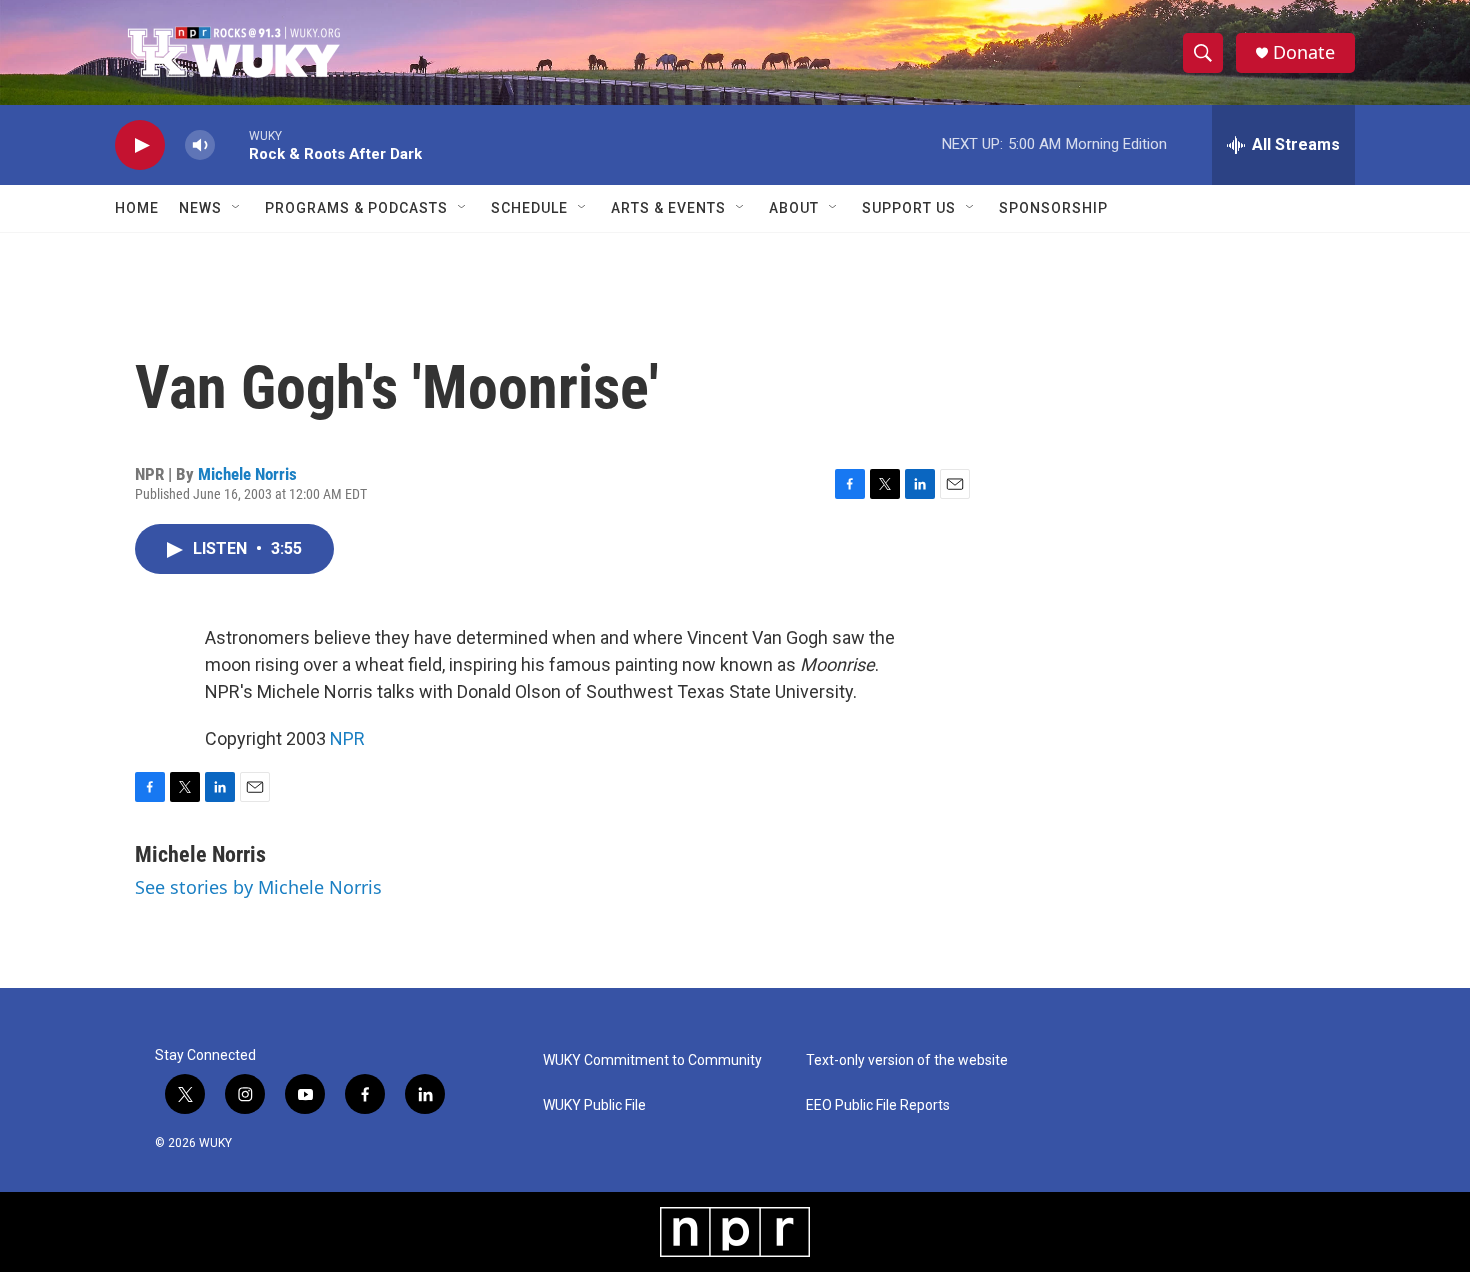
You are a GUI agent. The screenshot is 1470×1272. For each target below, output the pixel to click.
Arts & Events (668, 208)
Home (137, 208)
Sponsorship (1053, 208)
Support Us (909, 208)
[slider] (232, 144)
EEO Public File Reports (878, 1105)
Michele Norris (247, 474)
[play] (140, 145)
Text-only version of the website (907, 1060)
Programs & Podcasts (356, 208)
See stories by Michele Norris (258, 887)
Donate (1304, 52)
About (794, 208)
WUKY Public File (594, 1105)
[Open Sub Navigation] (237, 208)
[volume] (200, 145)
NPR (347, 738)
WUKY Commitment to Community (652, 1060)
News (200, 208)
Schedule (529, 208)
